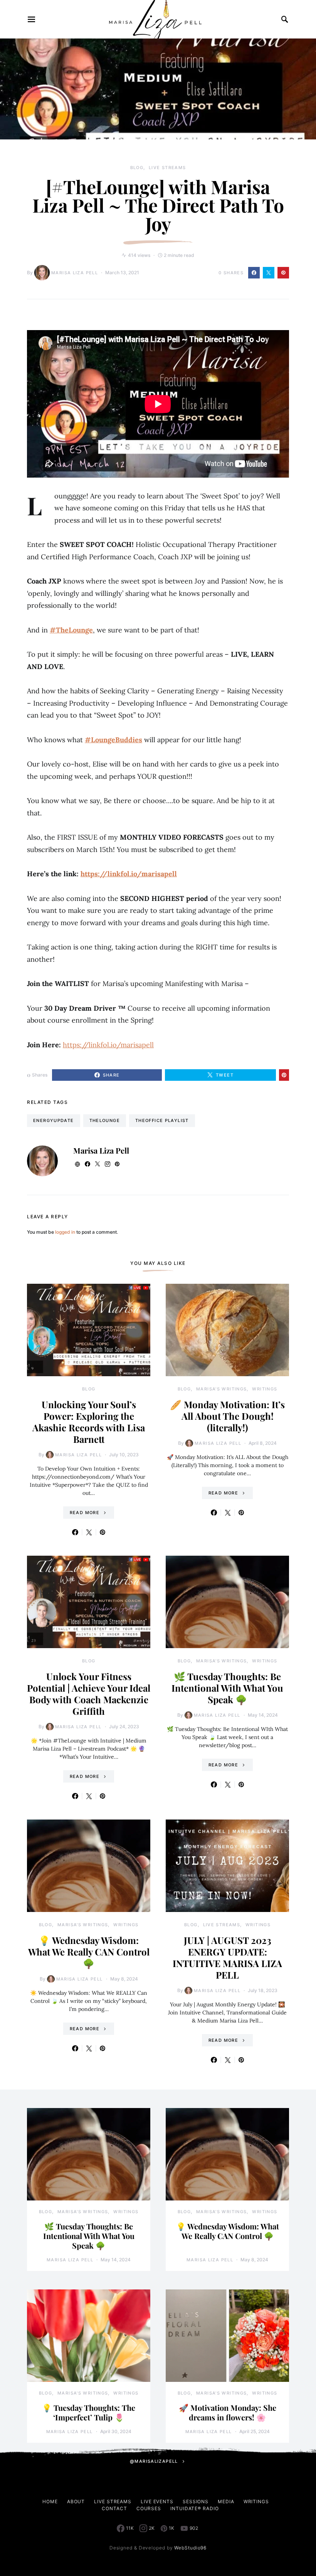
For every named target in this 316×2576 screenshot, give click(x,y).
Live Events (157, 2501)
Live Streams (167, 168)
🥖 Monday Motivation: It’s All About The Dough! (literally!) (227, 1416)
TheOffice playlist (162, 1120)
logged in (65, 1232)
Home (50, 2501)
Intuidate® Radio (194, 2508)
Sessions (196, 2501)
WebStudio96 (190, 2548)
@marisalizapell (154, 2461)
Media (226, 2501)
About (76, 2501)
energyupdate (54, 1120)
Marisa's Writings (221, 1389)
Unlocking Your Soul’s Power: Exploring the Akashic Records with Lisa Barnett (89, 1422)
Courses (149, 2508)
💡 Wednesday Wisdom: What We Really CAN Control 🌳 (89, 1952)
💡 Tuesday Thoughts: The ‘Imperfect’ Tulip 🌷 (89, 2412)
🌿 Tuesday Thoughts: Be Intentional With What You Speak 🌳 (227, 1688)
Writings (265, 1389)
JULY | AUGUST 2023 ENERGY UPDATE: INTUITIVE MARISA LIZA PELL (227, 1957)
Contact (114, 2508)
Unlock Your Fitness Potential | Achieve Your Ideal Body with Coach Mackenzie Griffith (89, 1694)
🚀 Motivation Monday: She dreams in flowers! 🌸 (228, 2412)
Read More (85, 1513)
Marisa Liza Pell (75, 273)
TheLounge (105, 1120)
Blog (137, 168)
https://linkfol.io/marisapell (129, 874)
